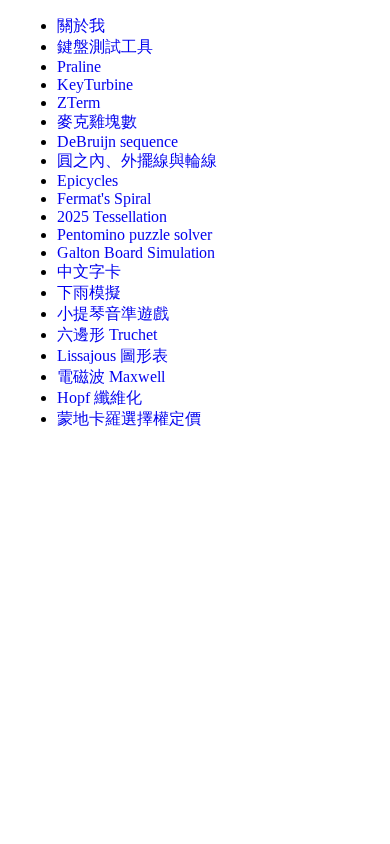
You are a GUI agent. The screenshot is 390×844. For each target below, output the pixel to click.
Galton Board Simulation (136, 252)
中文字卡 (89, 271)
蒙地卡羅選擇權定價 (129, 418)
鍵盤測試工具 (105, 46)
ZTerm (78, 102)
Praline (79, 66)
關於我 (81, 25)
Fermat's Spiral (104, 198)
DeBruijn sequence (117, 141)
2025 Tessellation (112, 216)
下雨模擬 (89, 292)
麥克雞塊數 (97, 121)
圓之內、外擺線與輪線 (137, 160)
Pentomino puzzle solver (134, 234)
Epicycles (87, 180)
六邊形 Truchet (107, 334)
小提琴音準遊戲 (113, 313)
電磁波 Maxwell (111, 376)
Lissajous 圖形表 (112, 355)
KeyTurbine (95, 84)
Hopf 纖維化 (99, 397)
